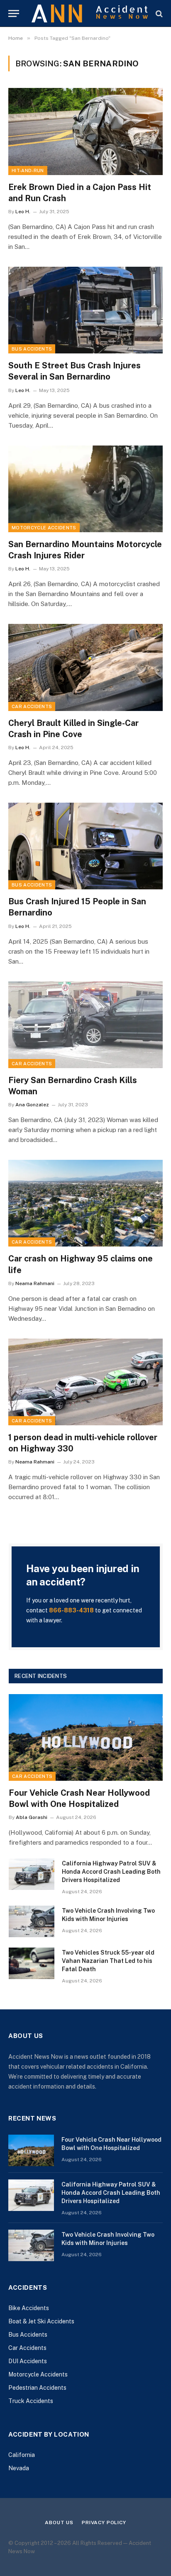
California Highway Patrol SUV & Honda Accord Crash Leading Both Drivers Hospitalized (111, 1872)
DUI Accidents (28, 2361)
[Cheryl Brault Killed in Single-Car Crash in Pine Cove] (85, 667)
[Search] (158, 13)
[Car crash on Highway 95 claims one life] (85, 1203)
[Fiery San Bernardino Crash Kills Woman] (85, 1025)
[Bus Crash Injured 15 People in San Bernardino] (85, 846)
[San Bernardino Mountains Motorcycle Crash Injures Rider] (85, 489)
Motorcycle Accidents (44, 528)
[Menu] (14, 13)
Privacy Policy (104, 2522)
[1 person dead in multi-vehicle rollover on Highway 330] (85, 1382)
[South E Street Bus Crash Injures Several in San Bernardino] (85, 310)
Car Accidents (32, 706)
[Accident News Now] (90, 13)
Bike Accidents (29, 2308)
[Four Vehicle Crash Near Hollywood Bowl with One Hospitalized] (86, 1737)
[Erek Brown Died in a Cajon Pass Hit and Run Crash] (85, 131)
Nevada (19, 2468)
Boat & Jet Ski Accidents (41, 2321)
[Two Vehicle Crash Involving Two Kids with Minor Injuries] (32, 1921)
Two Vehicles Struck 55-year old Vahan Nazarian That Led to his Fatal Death (108, 1961)
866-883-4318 (71, 1610)
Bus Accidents (32, 349)
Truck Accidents (31, 2401)
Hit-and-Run (28, 170)
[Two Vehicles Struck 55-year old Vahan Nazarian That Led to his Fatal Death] (32, 1963)
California (22, 2455)
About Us (59, 2522)
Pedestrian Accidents (37, 2388)
